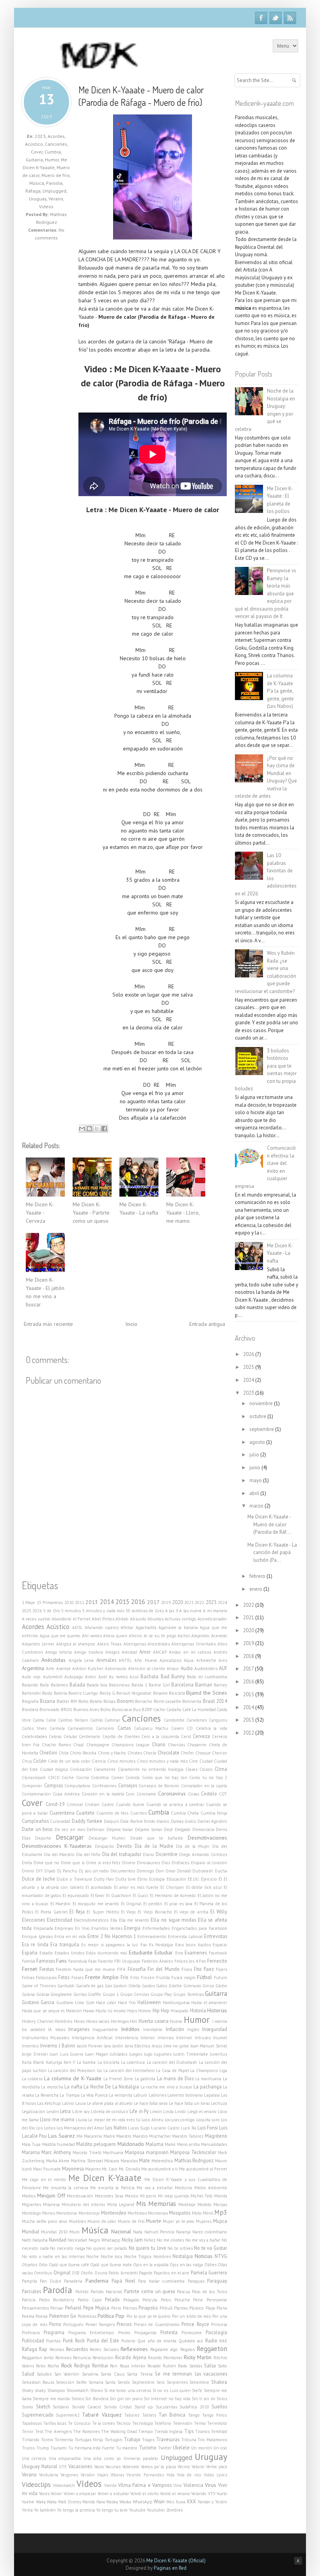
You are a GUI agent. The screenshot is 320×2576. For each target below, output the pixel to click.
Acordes (56, 136)
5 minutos (71, 1611)
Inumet (220, 2038)
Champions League (131, 1745)
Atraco (173, 1669)
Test (39, 2431)
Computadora (77, 1786)
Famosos (46, 1961)
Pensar (57, 2308)
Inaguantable (105, 2029)
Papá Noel (123, 2281)
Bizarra (47, 1701)
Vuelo (222, 2494)
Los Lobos (46, 2128)
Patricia (29, 2300)
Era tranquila (65, 1944)
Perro (116, 2308)
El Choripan (172, 1887)
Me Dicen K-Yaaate (105, 2178)
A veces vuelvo (36, 1619)
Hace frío (127, 2003)
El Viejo (128, 1912)
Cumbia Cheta (185, 1813)
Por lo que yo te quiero (149, 2316)
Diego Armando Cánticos (203, 1854)
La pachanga (207, 2087)
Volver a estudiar (113, 2494)
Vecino (184, 2467)
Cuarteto (85, 1813)
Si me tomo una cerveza (128, 2390)
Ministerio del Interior (84, 2204)
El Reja (77, 1911)
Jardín (118, 2046)
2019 (166, 1602)
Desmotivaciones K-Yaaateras (57, 1846)
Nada (138, 2232)
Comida (133, 1777)
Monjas (220, 2204)
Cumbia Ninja (214, 1813)
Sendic (124, 2382)
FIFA (121, 1969)
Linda (168, 2112)
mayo (256, 1480)
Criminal (75, 1804)
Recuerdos (77, 2349)
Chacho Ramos (56, 1745)
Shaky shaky (34, 2390)
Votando (199, 2494)
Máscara (112, 2161)
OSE (76, 2273)
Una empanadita (65, 2458)
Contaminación (36, 1794)
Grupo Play (161, 1994)
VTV (212, 2494)
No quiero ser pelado (107, 2248)
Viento (110, 2485)
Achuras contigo (180, 1619)
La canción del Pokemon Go (75, 2070)
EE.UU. (194, 1879)
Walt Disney (70, 2502)
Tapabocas (32, 2423)
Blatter (63, 1701)
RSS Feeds (290, 18)
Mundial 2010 (54, 2232)
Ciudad (206, 1761)
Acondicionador (212, 1619)
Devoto (124, 1846)
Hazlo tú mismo (111, 2011)
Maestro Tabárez (188, 2136)
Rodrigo (82, 2365)
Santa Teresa (140, 2374)
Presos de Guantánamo (157, 2324)
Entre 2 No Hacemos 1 (112, 1936)
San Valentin (67, 2374)
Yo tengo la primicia (76, 2510)
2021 (189, 1602)
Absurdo (138, 1619)
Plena (222, 2308)
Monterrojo (89, 2213)
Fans (61, 1961)
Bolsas (109, 1701)
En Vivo (82, 1928)
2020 (178, 1602)
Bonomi (125, 1701)
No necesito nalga (67, 2248)
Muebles (77, 2221)
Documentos (123, 1871)
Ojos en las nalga (186, 2265)
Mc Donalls (129, 2169)
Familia (28, 1961)
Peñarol (73, 2308)
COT (223, 1794)
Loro (216, 2120)
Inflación (175, 2029)
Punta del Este (103, 2340)
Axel (103, 1677)
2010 (69, 1602)
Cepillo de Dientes (121, 1736)
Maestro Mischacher (152, 2136)
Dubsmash (203, 1871)
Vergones (69, 2475)
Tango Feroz (215, 2415)
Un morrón (202, 2448)
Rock (67, 2365)
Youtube (137, 2510)
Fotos (64, 1977)
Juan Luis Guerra (66, 2054)
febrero (258, 1576)
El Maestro (61, 1904)
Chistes (135, 1753)
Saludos (44, 2374)
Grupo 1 (111, 1994)
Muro (75, 2232)
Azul (134, 1677)
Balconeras (119, 1685)
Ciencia (99, 1761)
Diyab (50, 1871)
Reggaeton (212, 2349)
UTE (63, 2467)
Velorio (198, 2467)
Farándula (78, 1961)
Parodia (54, 183)
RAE (223, 2341)
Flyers (221, 1969)
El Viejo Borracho (155, 1912)
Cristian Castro (99, 1804)
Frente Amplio (102, 1977)
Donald (184, 1871)
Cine (193, 1761)
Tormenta (64, 2440)
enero (256, 1589)
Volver (56, 2494)
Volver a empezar (80, 2494)
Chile (64, 1753)
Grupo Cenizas (135, 1994)
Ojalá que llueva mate (111, 2265)
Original (62, 2272)
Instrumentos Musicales (45, 2038)
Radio (211, 2340)
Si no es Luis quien (172, 2390)
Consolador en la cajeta (204, 1786)
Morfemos (137, 2213)
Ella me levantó (134, 1920)
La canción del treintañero (129, 2070)
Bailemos (59, 1685)
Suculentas (166, 2407)
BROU (67, 1710)
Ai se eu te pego (160, 1636)
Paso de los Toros (210, 2292)
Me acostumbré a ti (160, 2169)
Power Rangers (100, 2324)
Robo (41, 2366)
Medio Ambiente (211, 2188)
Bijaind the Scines (207, 1693)
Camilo (97, 1720)
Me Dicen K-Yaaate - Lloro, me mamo (183, 1213)
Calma (38, 1720)
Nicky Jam (132, 2240)
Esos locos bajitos (193, 1945)
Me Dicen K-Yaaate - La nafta (280, 1253)
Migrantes (31, 2204)
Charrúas (176, 1745)
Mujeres (204, 2221)
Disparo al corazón (209, 1863)
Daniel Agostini (212, 1821)
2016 (138, 1602)
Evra (179, 1953)
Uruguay (38, 199)
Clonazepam (34, 1777)
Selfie (81, 2382)
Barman (204, 1685)
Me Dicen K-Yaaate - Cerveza (40, 1213)
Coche (68, 1777)
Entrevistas (216, 1936)
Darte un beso (37, 1829)
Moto (197, 2213)
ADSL (77, 1627)
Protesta (169, 2332)
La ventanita (121, 2095)
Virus (211, 2485)
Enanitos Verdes (107, 1928)
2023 (40, 136)
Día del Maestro (59, 1854)
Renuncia (82, 2358)
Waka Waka (46, 2502)
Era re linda (35, 1944)
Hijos (132, 2011)
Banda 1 (139, 1685)
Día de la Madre (154, 1846)
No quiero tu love (148, 2248)
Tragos (148, 2440)
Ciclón (40, 1761)
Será (161, 2382)
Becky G (107, 1693)
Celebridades (34, 1736)
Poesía (42, 2316)
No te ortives (180, 2248)
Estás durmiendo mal (106, 1953)
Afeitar (127, 1627)
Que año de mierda (157, 2341)
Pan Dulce (50, 2281)
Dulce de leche (38, 1879)
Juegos (136, 2054)
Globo (221, 1986)
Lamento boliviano (185, 2095)
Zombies (174, 2510)
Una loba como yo (102, 2458)
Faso (92, 1961)
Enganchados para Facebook (199, 1928)
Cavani (178, 1728)
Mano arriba (188, 2144)
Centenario (90, 1736)
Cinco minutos (121, 1761)
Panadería (73, 2281)
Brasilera (30, 1710)
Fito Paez (204, 1969)
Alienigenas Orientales (193, 1644)
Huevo (176, 2021)
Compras (53, 1785)
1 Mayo (28, 1602)
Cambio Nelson (73, 1720)
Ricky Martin (198, 2357)
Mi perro (148, 2196)
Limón (156, 2112)
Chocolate (169, 1752)
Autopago (74, 1677)
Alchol (184, 1636)
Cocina (83, 1777)
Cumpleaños (35, 1821)
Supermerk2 (68, 2415)
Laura (81, 2103)
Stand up (144, 2407)
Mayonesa (73, 2169)
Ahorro (135, 1636)
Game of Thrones (39, 1986)
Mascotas (129, 2161)
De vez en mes (70, 1829)
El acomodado (99, 1887)
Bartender (31, 1693)
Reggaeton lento (38, 2358)
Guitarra (34, 160)
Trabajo (132, 2439)
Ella (114, 1920)
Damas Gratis (183, 1821)
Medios (29, 2196)
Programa (54, 2332)
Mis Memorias (156, 2204)
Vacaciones (80, 2466)
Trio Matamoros (212, 2440)
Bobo (84, 1701)
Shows (96, 2390)
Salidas (196, 2366)
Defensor (96, 1829)
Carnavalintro (80, 1728)
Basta (47, 1693)
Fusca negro (183, 1978)
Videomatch (64, 2485)
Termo (200, 2423)
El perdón (153, 1904)
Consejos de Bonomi (159, 1786)
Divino (28, 1871)
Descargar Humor (107, 1838)
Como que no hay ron (165, 1777)
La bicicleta (108, 2062)
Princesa (219, 2324)
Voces (44, 2494)
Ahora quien (115, 1636)
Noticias (204, 2256)
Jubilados (118, 2054)
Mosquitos (180, 2213)
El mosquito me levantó (96, 1904)
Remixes (63, 2358)
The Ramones (86, 2431)
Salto (222, 2366)
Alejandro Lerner (38, 1644)
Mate (144, 2160)
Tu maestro (127, 2448)
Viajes (103, 2475)
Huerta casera (154, 2021)
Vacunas (113, 2467)
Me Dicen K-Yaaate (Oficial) (176, 2561)
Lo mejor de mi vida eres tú (114, 2120)
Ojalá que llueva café (69, 2265)
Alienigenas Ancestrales (147, 1644)
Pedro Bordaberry (57, 2300)
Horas (79, 2021)
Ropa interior (133, 2366)
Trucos (28, 2448)
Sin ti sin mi (203, 2399)
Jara (108, 2046)
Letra (65, 2111)
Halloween (149, 2002)
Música (37, 183)
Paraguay (217, 2281)
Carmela (57, 1728)
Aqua (189, 1660)
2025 (27, 1611)
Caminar (112, 1720)
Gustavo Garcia (38, 2002)
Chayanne (197, 1745)
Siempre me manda (51, 2399)
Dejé (168, 1829)
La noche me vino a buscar (166, 2087)
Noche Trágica (138, 2256)
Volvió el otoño (145, 2494)
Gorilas (80, 1994)
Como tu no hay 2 (208, 1777)
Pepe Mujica (96, 2308)
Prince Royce (195, 2324)
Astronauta (116, 1669)
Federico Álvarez (157, 1961)
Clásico (206, 1769)
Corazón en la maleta (103, 1794)
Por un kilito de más (191, 2316)
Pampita (29, 2281)
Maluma (155, 2144)
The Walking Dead (119, 2431)
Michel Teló (202, 2196)
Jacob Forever (90, 2046)
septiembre (262, 1429)
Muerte (154, 2221)
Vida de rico (189, 2475)
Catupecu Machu (151, 1728)
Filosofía (137, 1969)
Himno (145, 2011)
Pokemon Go (63, 2316)
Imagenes (79, 2029)
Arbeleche (206, 1660)
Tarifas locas (55, 2423)
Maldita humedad (59, 2144)
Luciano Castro (165, 2128)
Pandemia (97, 2281)
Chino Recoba (83, 1753)
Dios (166, 1863)
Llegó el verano (202, 2112)
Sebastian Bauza (38, 2382)
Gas (108, 1986)
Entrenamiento (152, 1936)
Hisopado (180, 2011)
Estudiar (164, 1953)
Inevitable (153, 2029)
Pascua (184, 2292)
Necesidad (77, 2240)
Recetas (57, 2349)
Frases (77, 1978)
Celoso (55, 1736)
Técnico (123, 2423)
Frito (135, 1978)
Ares (223, 1660)
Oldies (211, 2265)
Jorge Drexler (35, 2054)
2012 (249, 1733)
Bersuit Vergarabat (134, 1693)
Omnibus (43, 2273)
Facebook (261, 18)
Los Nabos (116, 2128)
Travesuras (168, 2439)
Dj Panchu (67, 1871)
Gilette (175, 1986)
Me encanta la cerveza (65, 2188)
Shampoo (56, 2390)
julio (255, 1455)
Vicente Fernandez (145, 2475)
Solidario (61, 2407)
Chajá (79, 1745)
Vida (171, 2475)
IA (50, 2029)
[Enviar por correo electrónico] (82, 1129)
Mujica (220, 2221)
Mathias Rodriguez (194, 2160)
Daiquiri (111, 1821)
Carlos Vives (34, 1728)
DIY (39, 1871)
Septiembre (143, 2382)
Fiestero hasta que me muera (85, 1969)
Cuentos (139, 1813)
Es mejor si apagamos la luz (110, 1945)
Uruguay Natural (40, 2466)
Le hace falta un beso (189, 2103)
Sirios (222, 2399)
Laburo (140, 2095)
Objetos (29, 2265)
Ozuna (101, 2273)
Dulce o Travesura (74, 1879)
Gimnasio (192, 1986)
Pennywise (217, 2300)
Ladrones (157, 2095)
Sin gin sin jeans (126, 2399)
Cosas (194, 1794)
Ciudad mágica (54, 1769)
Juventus (219, 2054)
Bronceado (50, 1710)
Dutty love (126, 1879)
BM (74, 1701)
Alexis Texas (109, 1644)
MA (80, 2136)
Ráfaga (33, 191)
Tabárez (132, 2415)
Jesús (157, 2046)
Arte (50, 1669)
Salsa (210, 2365)
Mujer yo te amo (179, 2221)
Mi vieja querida (173, 2196)
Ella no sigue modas (173, 1920)
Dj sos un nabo (94, 1871)
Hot (133, 2021)
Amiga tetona (59, 1652)
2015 (123, 1602)
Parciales (31, 2291)
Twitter (276, 18)
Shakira (219, 2382)
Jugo (148, 2054)
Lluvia (81, 2120)
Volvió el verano (175, 2494)
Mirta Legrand (121, 2204)
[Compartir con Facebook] (104, 1129)
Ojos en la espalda (151, 2265)
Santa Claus (112, 2374)
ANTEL (125, 1660)
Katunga (54, 2062)
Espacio (220, 1945)
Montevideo (114, 2213)
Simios (78, 2399)
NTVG (221, 2256)
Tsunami (59, 2448)
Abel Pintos (103, 1619)
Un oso (220, 2448)
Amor (145, 1652)
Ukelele (181, 2447)
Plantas (181, 2308)
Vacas (99, 2467)
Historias (217, 2010)
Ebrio (142, 1879)
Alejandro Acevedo (209, 1636)
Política (106, 2316)
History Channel (38, 2021)
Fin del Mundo (164, 1969)
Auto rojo (31, 1677)
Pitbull (166, 2308)
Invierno (49, 2045)
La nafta (73, 2087)
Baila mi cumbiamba (207, 1677)
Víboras (117, 2475)
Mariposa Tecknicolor (193, 2152)
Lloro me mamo (57, 2119)
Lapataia (212, 2095)
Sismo (28, 2407)
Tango (194, 2415)
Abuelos (156, 1619)
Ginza (208, 1986)
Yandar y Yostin (212, 2502)
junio (255, 1468)
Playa (210, 2308)
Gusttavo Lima (70, 2003)
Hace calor (106, 2003)
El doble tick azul (204, 1887)
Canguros (218, 1720)
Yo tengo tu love (112, 2510)
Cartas (124, 1728)
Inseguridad (215, 2029)
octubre (258, 1416)
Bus (137, 1710)
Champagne (98, 1745)
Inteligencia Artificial (92, 2038)
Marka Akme (58, 2161)
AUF (223, 1668)
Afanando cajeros (101, 1627)
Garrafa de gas (90, 1986)
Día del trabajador (122, 1854)
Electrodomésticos (91, 1920)
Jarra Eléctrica (138, 2046)
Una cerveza (34, 2458)
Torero (47, 2440)
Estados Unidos (69, 1953)
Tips (189, 2431)
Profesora (31, 2333)
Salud (28, 2374)
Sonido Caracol (87, 2407)
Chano (159, 1744)
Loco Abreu (153, 2120)
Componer (32, 1786)
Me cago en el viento (44, 2179)
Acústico (34, 144)
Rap (43, 2349)
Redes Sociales (104, 2349)
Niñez (150, 2240)
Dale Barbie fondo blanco (145, 1821)
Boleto (96, 1701)
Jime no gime (176, 2046)
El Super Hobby (103, 1912)
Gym (90, 2003)
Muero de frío (56, 175)
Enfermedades (156, 1928)
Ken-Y (69, 2062)
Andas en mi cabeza (190, 1652)
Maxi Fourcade (47, 2169)
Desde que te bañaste (157, 1838)
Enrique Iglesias (37, 1936)
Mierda (221, 2196)
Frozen (148, 1978)
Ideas (60, 2029)
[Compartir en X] (97, 1129)
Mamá (170, 2144)
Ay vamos (118, 1677)
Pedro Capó (90, 2300)
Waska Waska (119, 2502)
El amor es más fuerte (136, 1887)
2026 (37, 1611)
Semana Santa (102, 2382)
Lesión (53, 2112)
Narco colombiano (210, 2232)
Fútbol (204, 1977)
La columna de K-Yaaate (73, 2078)
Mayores (93, 2169)
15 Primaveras (50, 1602)
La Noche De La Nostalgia (111, 2087)
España (30, 1953)
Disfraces (180, 1863)
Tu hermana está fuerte (91, 2448)
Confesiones (104, 1786)
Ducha (221, 1871)
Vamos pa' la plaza (158, 2467)
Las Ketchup (49, 2103)
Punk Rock (74, 2340)
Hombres (63, 2021)
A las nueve (190, 1611)
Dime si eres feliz (104, 1863)
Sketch (43, 2406)
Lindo (180, 2112)
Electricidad (60, 1920)
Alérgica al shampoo (76, 1644)
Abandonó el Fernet (71, 1619)
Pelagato (131, 2300)
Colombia (100, 1777)
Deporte (43, 1838)
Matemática (162, 2161)
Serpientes (177, 2382)
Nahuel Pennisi (159, 2232)
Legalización (34, 2112)
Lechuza (219, 2103)
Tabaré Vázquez (102, 2415)
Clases (191, 1769)
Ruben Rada (175, 2366)
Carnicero (105, 1728)
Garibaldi (66, 1986)
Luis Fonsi (208, 2128)
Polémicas (87, 2316)
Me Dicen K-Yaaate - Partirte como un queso (91, 1213)
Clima (221, 1769)
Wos (170, 2502)
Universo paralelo (141, 2458)
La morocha (52, 2087)
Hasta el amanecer (209, 2003)
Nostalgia (183, 2256)
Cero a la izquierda (160, 1736)
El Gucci (141, 1895)
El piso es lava (179, 1904)
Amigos (112, 1652)
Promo (124, 2333)
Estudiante (141, 1953)
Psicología (216, 2332)
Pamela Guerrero (209, 2272)
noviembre (262, 1403)
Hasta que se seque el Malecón (52, 2011)
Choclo (150, 1753)
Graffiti (94, 1994)
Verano (56, 199)
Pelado (112, 2299)
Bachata (149, 1676)
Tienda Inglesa (169, 2431)
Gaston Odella (127, 1986)
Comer (117, 1777)
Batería (60, 1693)
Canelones (197, 1720)
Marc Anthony (56, 2152)
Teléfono (163, 2423)
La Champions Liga (209, 2070)
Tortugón (114, 2440)
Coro (130, 1794)
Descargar (70, 1837)
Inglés (193, 2029)
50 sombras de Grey (145, 1611)
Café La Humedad (199, 1710)
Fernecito (217, 1961)
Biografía (30, 1701)
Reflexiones (134, 2349)
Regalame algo (164, 2349)
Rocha (53, 2366)
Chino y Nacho (112, 1753)
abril (255, 1493)
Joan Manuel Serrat (209, 2046)
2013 (92, 1602)
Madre (109, 2136)
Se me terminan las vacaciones (191, 2374)
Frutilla (163, 1978)
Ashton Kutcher (88, 1669)
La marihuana (208, 2079)
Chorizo (220, 1753)
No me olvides (170, 2240)
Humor (52, 160)
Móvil (208, 2213)
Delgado (183, 1829)
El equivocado (76, 1895)
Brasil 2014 (215, 1701)
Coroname (146, 1794)
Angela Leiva (81, 1660)
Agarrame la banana (178, 1627)
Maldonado (131, 2144)
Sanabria (90, 2374)
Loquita (203, 2120)
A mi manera (215, 1611)
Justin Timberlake (191, 2054)
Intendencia (127, 2038)
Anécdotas (53, 1660)
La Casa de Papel (172, 2070)
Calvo (51, 1720)
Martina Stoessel (87, 2161)
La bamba (86, 2062)
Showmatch (77, 2390)
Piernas (130, 2308)
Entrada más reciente (48, 1324)
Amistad (129, 1652)
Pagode (146, 2273)
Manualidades (214, 2144)
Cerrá (186, 1736)
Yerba (27, 2510)
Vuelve (28, 2502)
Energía (132, 1928)
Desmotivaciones (207, 1838)
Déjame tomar (149, 1829)
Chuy (27, 1761)
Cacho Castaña (167, 1710)
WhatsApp (143, 2502)
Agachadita (146, 1627)
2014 (107, 1602)
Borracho (144, 1701)
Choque (203, 1753)
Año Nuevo (146, 1660)
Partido (82, 2292)
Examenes (196, 1953)
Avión (91, 1677)
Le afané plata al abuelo (110, 2103)
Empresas (64, 1928)
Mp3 (221, 2212)
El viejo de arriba (191, 1912)
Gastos (148, 1986)
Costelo (209, 1794)
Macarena (93, 2136)
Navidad (58, 2240)
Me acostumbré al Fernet (203, 2169)
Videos (46, 206)
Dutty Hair (104, 1879)
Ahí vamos (92, 1636)
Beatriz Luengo (83, 1693)
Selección (65, 2382)
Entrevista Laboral (185, 1936)
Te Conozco (79, 2423)
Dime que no (46, 1863)
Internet (184, 2038)
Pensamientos (35, 2308)
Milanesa (51, 2204)
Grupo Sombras (188, 1994)
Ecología (157, 1879)
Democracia (203, 1829)
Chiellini (48, 1752)
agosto (258, 1442)
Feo (203, 1961)
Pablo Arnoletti (123, 2273)
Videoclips (36, 2485)
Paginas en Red (170, 2568)
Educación (176, 1879)
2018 (249, 1656)
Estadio (46, 1953)
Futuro (220, 1978)
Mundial (31, 2231)
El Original (131, 1904)
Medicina (183, 2188)
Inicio (131, 1324)
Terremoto (217, 2423)
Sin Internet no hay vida (167, 2399)
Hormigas (120, 2021)
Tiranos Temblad (211, 2431)
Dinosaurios (148, 1863)
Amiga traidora (88, 1652)
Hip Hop (161, 2010)
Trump (43, 2448)
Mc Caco (110, 2169)
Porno (55, 2324)
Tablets (149, 2415)
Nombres (162, 2256)
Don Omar (166, 1871)
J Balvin (67, 2045)
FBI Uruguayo (127, 1961)
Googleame (61, 1994)
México (132, 2196)
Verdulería (49, 2475)
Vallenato (131, 2467)
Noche (92, 2256)
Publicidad (33, 2340)
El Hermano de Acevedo (173, 1895)
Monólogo (31, 2213)
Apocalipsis (171, 1660)
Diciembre (167, 1854)
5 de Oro (52, 1611)
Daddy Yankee (87, 1821)
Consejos (128, 1785)
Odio (43, 2265)
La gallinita (145, 2079)
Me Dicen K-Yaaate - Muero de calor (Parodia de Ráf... (269, 1524)
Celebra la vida (212, 1728)
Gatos (162, 1986)
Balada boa (97, 1685)
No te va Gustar (211, 2248)
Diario (148, 1854)
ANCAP (160, 1652)
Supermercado (38, 2415)
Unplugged (54, 191)
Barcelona (182, 1685)
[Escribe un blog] (89, 1129)
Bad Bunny (173, 1676)
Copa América (66, 1794)
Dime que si (73, 1863)
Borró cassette (167, 1701)
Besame (160, 1693)
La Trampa (69, 2095)
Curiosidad (60, 1821)
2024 (222, 1602)
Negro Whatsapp (105, 2240)
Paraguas (196, 2281)
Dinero (129, 1863)
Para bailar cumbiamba (161, 2281)
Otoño (87, 2273)
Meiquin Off (51, 2195)
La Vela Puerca (94, 2095)
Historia (198, 2010)
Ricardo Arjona (131, 2357)
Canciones (56, 144)
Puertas (53, 2341)
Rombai (100, 2365)
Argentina (33, 1668)
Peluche (182, 2300)
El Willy (219, 1911)
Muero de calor (102, 2221)
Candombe (174, 1720)
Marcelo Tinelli (87, 2153)
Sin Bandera (97, 2399)
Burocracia (122, 1710)
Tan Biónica (172, 2415)
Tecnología (143, 2423)
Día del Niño (88, 1854)
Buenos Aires (86, 1710)
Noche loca (111, 2256)
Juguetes (163, 2054)
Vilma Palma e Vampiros (145, 2485)
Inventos (30, 2046)
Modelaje (187, 2204)
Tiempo (146, 2431)
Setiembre (199, 2382)
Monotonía (67, 2213)
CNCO (54, 1777)
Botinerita (192, 1701)
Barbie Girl (159, 1685)
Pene (198, 2300)
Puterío (128, 2341)
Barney (220, 1685)
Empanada (43, 1928)
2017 (153, 1602)
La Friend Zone (118, 2079)
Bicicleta (177, 1693)
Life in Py (139, 2111)
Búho (106, 1710)
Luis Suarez (61, 2136)
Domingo (145, 1871)
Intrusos (203, 2038)
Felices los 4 (186, 1961)
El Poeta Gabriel (51, 1912)
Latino (68, 2103)
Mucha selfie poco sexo (45, 2221)
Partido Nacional (106, 2292)
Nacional (121, 2231)
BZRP (147, 1710)
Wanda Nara (94, 2502)
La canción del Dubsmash (172, 2062)
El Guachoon (119, 1895)
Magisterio (216, 2136)
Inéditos (130, 2029)
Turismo (148, 2447)
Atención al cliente (147, 1669)
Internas (166, 2038)
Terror (28, 2431)
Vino (178, 2485)
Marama (31, 2152)
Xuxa (180, 2502)
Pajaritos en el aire (172, 2273)
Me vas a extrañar (155, 2188)
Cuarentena (62, 1813)
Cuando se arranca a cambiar (175, 1804)
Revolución (103, 2358)
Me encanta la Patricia (112, 2188)
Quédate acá (191, 2341)
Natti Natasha (35, 2240)
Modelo (204, 2204)
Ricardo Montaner (165, 2358)
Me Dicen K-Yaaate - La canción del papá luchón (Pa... (272, 1552)
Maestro (124, 2136)
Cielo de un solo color (69, 1761)
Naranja (183, 2232)
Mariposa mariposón (147, 2152)
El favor (98, 1895)
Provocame (192, 2333)
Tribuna (189, 2440)
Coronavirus (172, 1794)
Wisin (159, 2501)
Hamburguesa (176, 2003)
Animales (106, 1660)
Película (150, 2300)
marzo (257, 1506)
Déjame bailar (120, 1829)
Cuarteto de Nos (113, 1813)
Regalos (188, 2349)
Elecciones (33, 1920)
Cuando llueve (130, 1804)
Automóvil (53, 1677)
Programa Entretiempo (91, 2333)
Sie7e (197, 2390)
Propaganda (145, 2333)
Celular (70, 1736)
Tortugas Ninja (89, 2440)
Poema (28, 2316)
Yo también (45, 2510)
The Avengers (58, 2431)
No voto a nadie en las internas (53, 2256)
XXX (191, 2501)
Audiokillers (206, 1669)
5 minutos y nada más (103, 1611)
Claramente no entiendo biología (151, 1769)
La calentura (133, 2062)
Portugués (73, 2324)
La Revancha (47, 2095)
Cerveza (201, 1736)
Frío (124, 1977)
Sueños (219, 2406)
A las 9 (172, 1611)
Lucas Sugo (139, 2128)
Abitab (122, 1619)
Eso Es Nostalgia (157, 1945)
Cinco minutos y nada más (162, 1761)
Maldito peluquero (96, 2144)
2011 (80, 1602)
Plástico (196, 2308)
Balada (77, 1685)
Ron (114, 2366)
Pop (120, 2316)
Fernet (29, 1969)
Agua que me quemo (60, 1636)
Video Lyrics (215, 2475)
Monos (49, 2213)
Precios (124, 2324)
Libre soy (81, 2112)
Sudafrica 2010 (194, 2407)
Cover (37, 152)
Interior (148, 2038)
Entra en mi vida (70, 1936)
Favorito (106, 1961)
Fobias (28, 1978)
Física (187, 1969)
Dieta (27, 1863)
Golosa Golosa (36, 1994)
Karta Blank (33, 2062)
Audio (187, 1668)
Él (220, 1879)
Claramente (105, 1769)
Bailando (30, 1685)
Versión (88, 2475)
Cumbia (53, 152)
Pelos (166, 2300)
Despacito (104, 1846)
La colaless (32, 2079)
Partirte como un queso (150, 2291)
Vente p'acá (217, 2467)
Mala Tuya (31, 2144)
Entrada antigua (207, 1324)
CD (190, 1728)
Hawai (89, 2011)
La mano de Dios (175, 2078)
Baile (44, 1685)
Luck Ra (188, 2128)
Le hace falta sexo (151, 2103)
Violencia (193, 2485)
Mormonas (158, 2213)
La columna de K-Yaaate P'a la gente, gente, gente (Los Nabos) (280, 691)
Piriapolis (148, 2308)
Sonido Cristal (118, 2407)
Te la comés (103, 2423)
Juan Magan (97, 2054)
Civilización (81, 1769)
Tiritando (31, 2440)
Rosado (154, 2366)
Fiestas (47, 1969)
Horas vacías (98, 2021)
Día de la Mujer (193, 1846)
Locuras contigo (180, 2120)
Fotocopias (46, 1978)
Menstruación (80, 2196)
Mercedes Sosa (109, 2196)
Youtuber (156, 2510)
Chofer (187, 1753)
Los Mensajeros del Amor (81, 2128)
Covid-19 (55, 1804)
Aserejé (63, 1669)
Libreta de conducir (110, 2112)
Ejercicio (209, 1879)
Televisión (183, 2423)
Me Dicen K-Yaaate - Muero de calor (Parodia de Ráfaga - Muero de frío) (141, 96)
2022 (199, 1602)
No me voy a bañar (203, 2240)
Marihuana (113, 2153)
